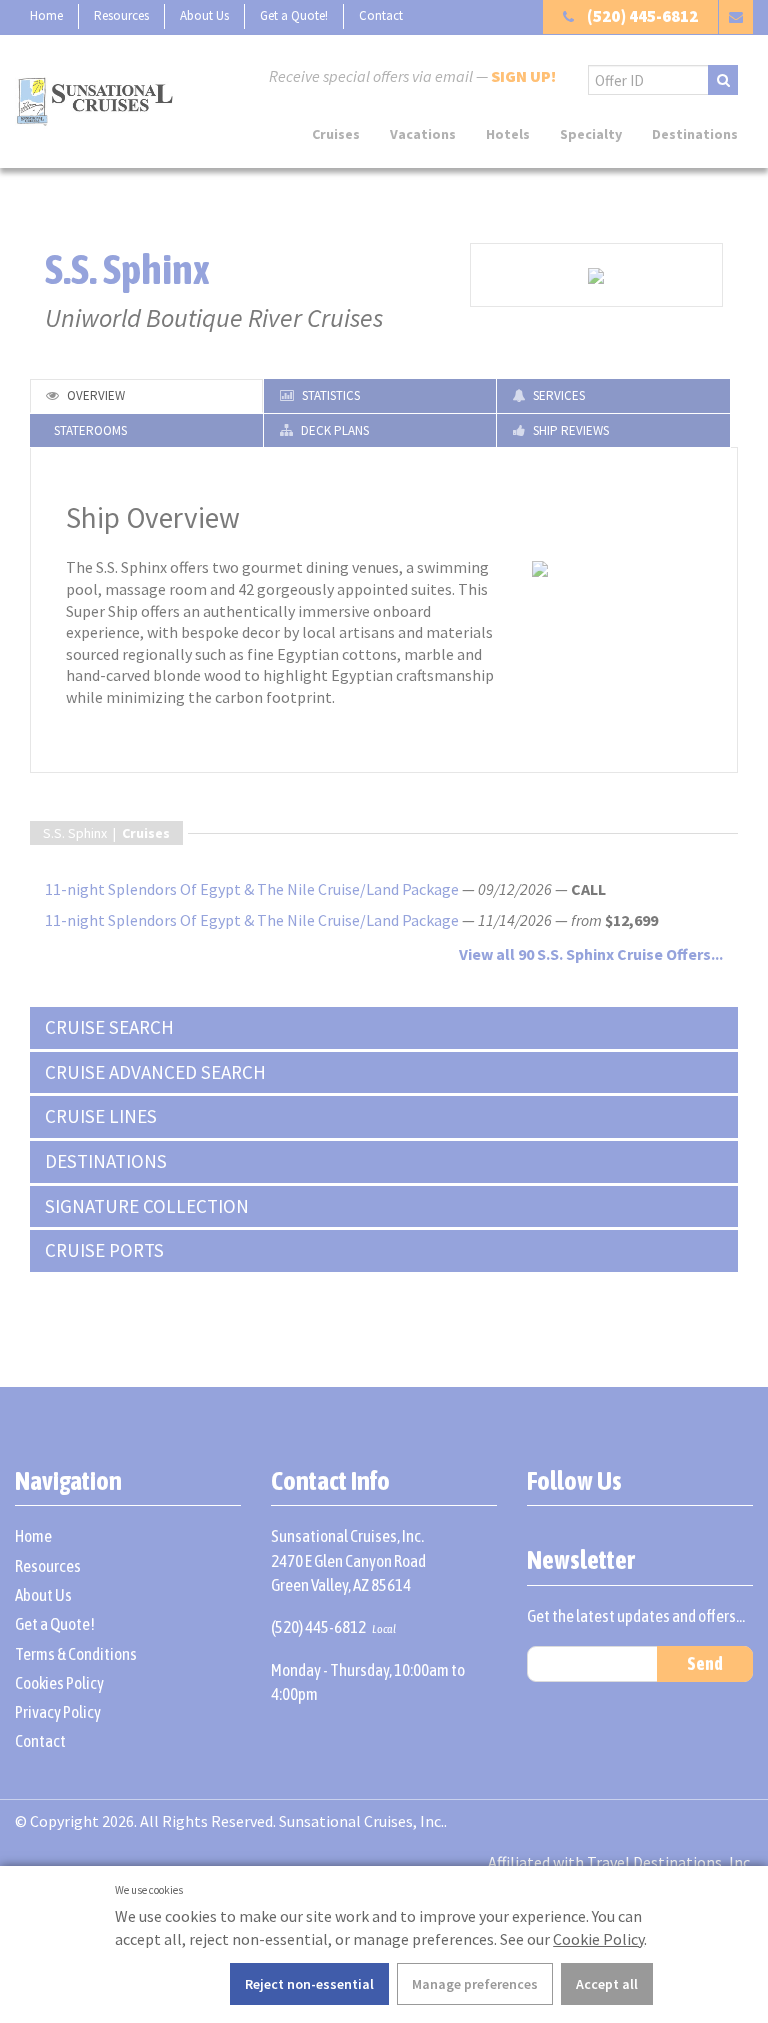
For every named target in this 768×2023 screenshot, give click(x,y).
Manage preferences (475, 1984)
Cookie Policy (598, 1939)
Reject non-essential (309, 1984)
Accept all (607, 1984)
